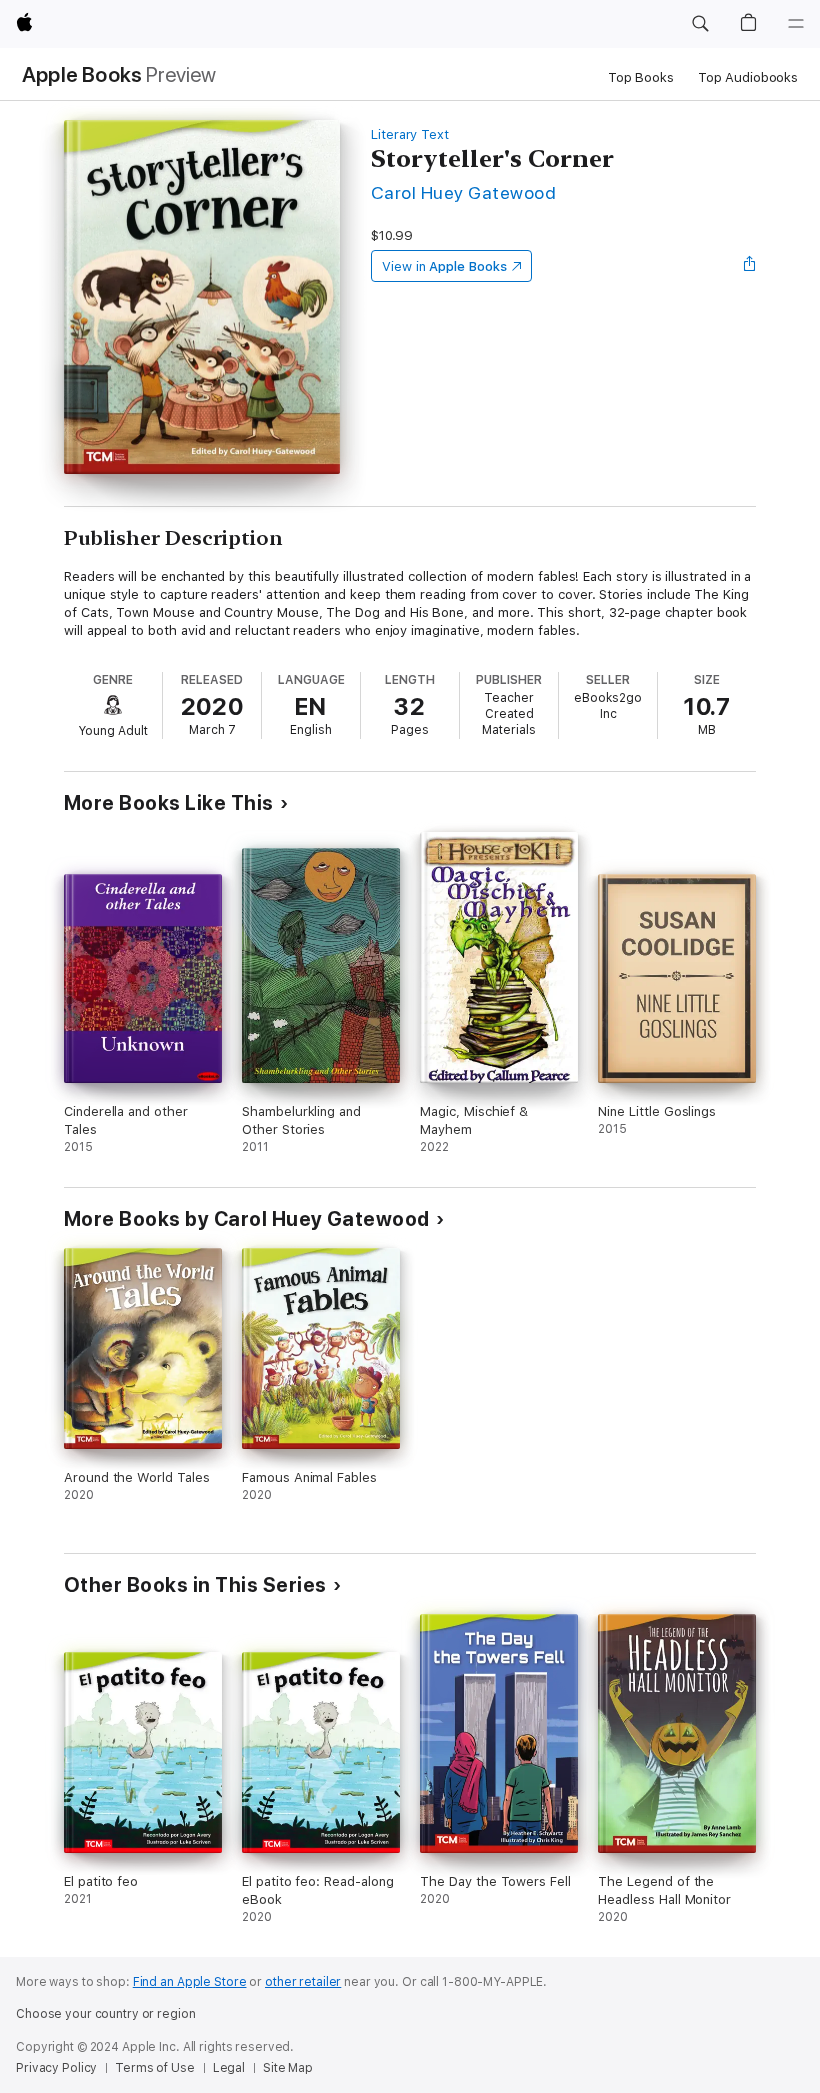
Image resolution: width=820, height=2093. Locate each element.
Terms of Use (155, 2068)
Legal (229, 2068)
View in (444, 266)
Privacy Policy (56, 2068)
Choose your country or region (106, 2014)
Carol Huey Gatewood (463, 192)
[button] (700, 24)
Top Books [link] (641, 77)
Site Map (288, 2068)
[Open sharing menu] (750, 266)
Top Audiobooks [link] (748, 77)
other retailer (303, 1982)
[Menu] (796, 24)
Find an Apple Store (190, 1982)
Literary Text (410, 134)
